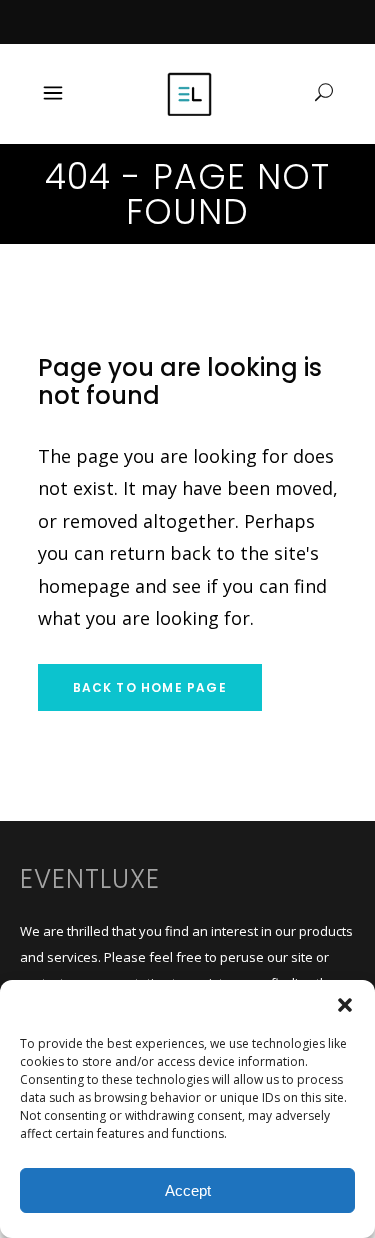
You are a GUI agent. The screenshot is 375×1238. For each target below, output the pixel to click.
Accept (188, 1190)
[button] (345, 1005)
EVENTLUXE (90, 879)
